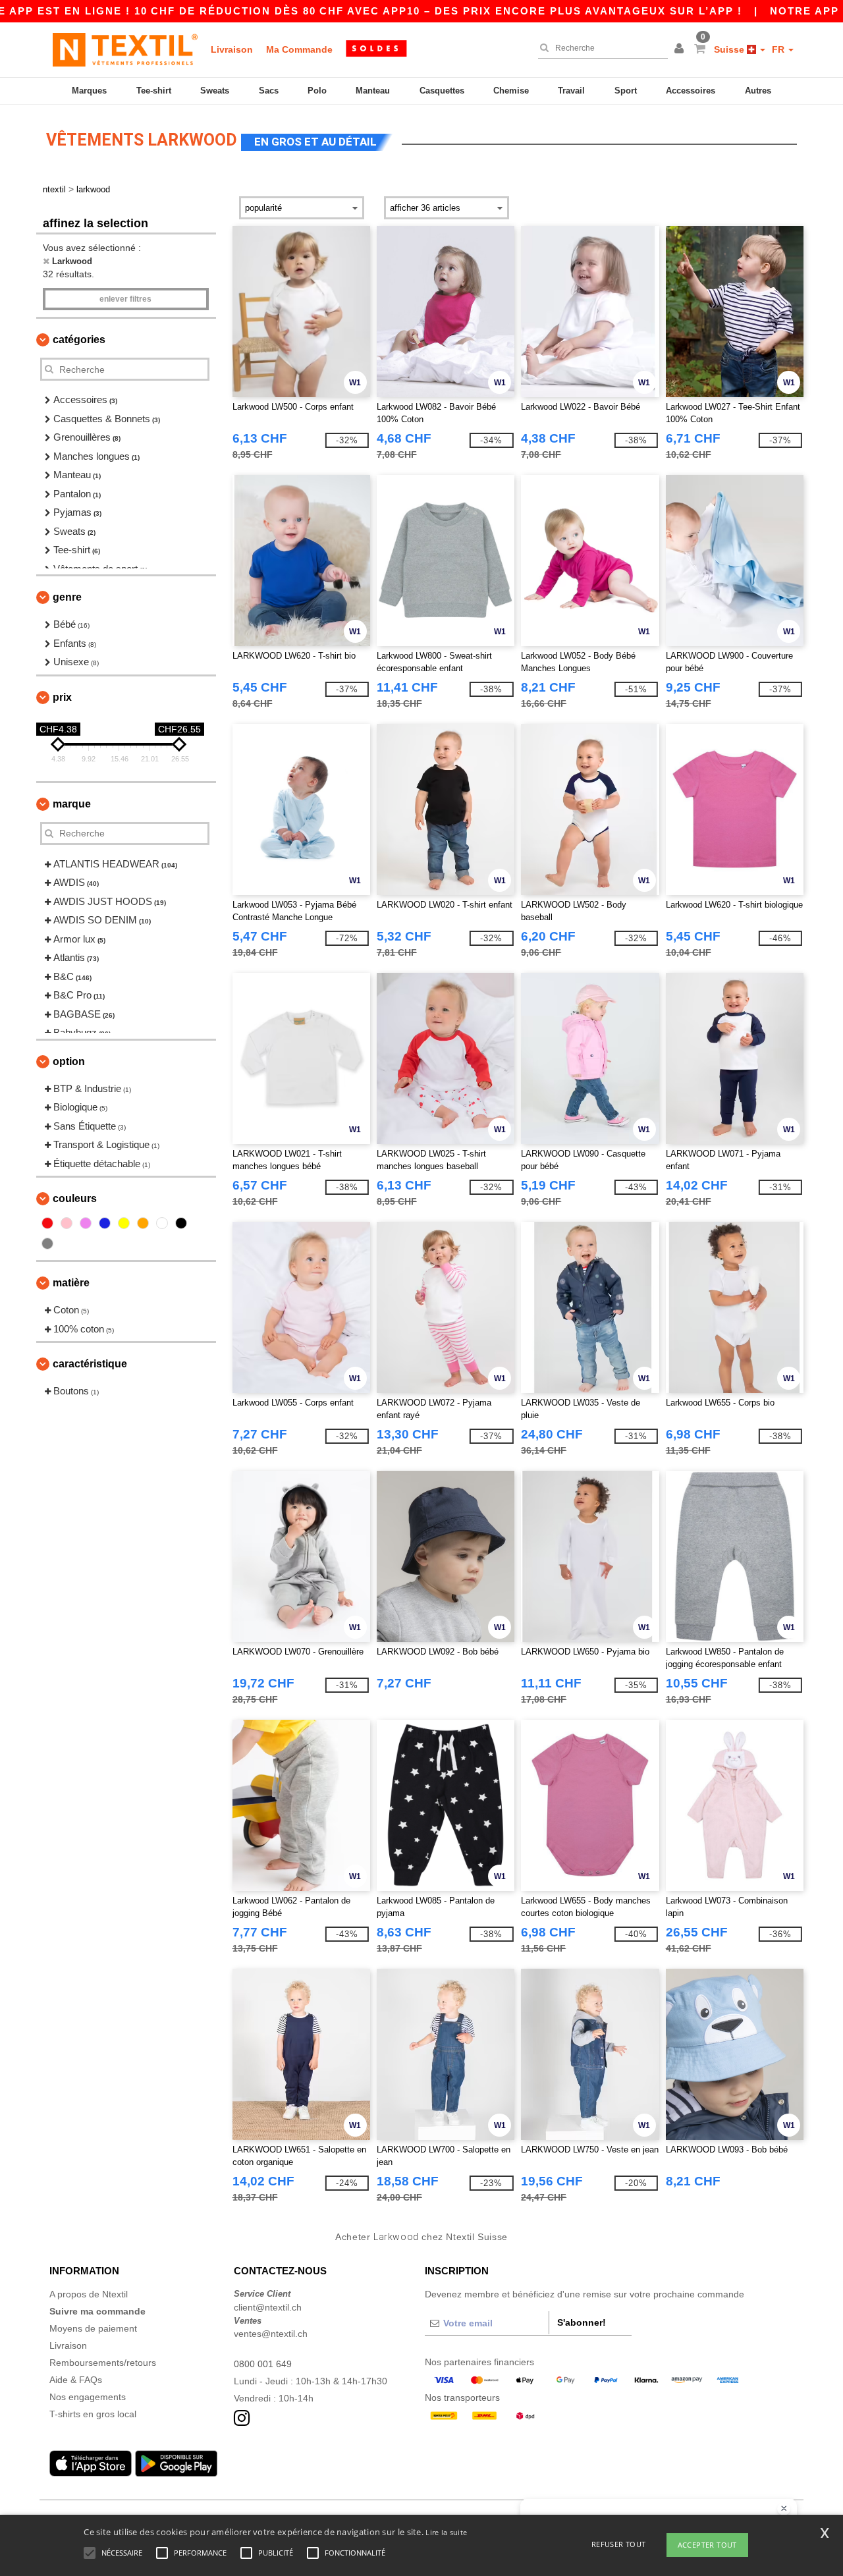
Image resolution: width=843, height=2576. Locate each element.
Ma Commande (299, 49)
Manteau (373, 91)
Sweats (215, 91)
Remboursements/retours (103, 2363)
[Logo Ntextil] (125, 49)
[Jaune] (124, 1223)
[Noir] (181, 1223)
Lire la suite (446, 2532)
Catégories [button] (79, 340)
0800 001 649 (263, 2364)
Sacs (269, 91)
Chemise (511, 91)
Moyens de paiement (93, 2328)
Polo (317, 91)
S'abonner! (582, 2322)
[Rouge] (47, 1223)
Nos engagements (88, 2397)
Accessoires (691, 91)
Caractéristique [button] (90, 1364)
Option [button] (69, 1061)
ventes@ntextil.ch (271, 2334)
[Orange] (143, 1223)
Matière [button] (71, 1283)
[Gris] (47, 1244)
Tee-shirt (154, 91)
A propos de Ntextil (89, 2294)
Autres (758, 91)
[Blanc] (162, 1223)
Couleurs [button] (75, 1198)
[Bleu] (105, 1223)
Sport (626, 91)
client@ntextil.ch (268, 2307)
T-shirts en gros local (93, 2414)
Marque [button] (72, 804)
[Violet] (86, 1223)
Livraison (232, 49)
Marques (89, 91)
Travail (571, 91)
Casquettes (442, 91)
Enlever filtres (125, 299)
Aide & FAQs (76, 2380)
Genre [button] (67, 597)
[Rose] (67, 1223)
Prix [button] (62, 697)
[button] (681, 49)
